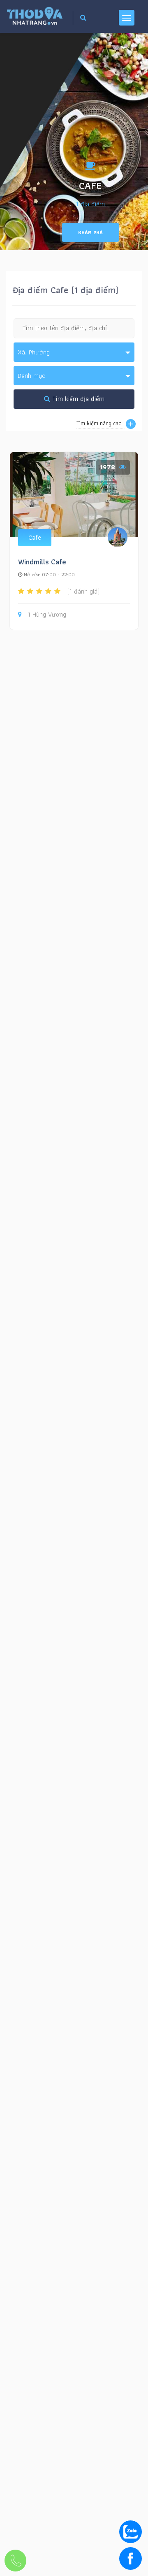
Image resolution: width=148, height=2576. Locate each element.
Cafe (35, 537)
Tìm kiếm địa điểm (77, 399)
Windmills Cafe (42, 562)
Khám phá (90, 232)
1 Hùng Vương (47, 615)
